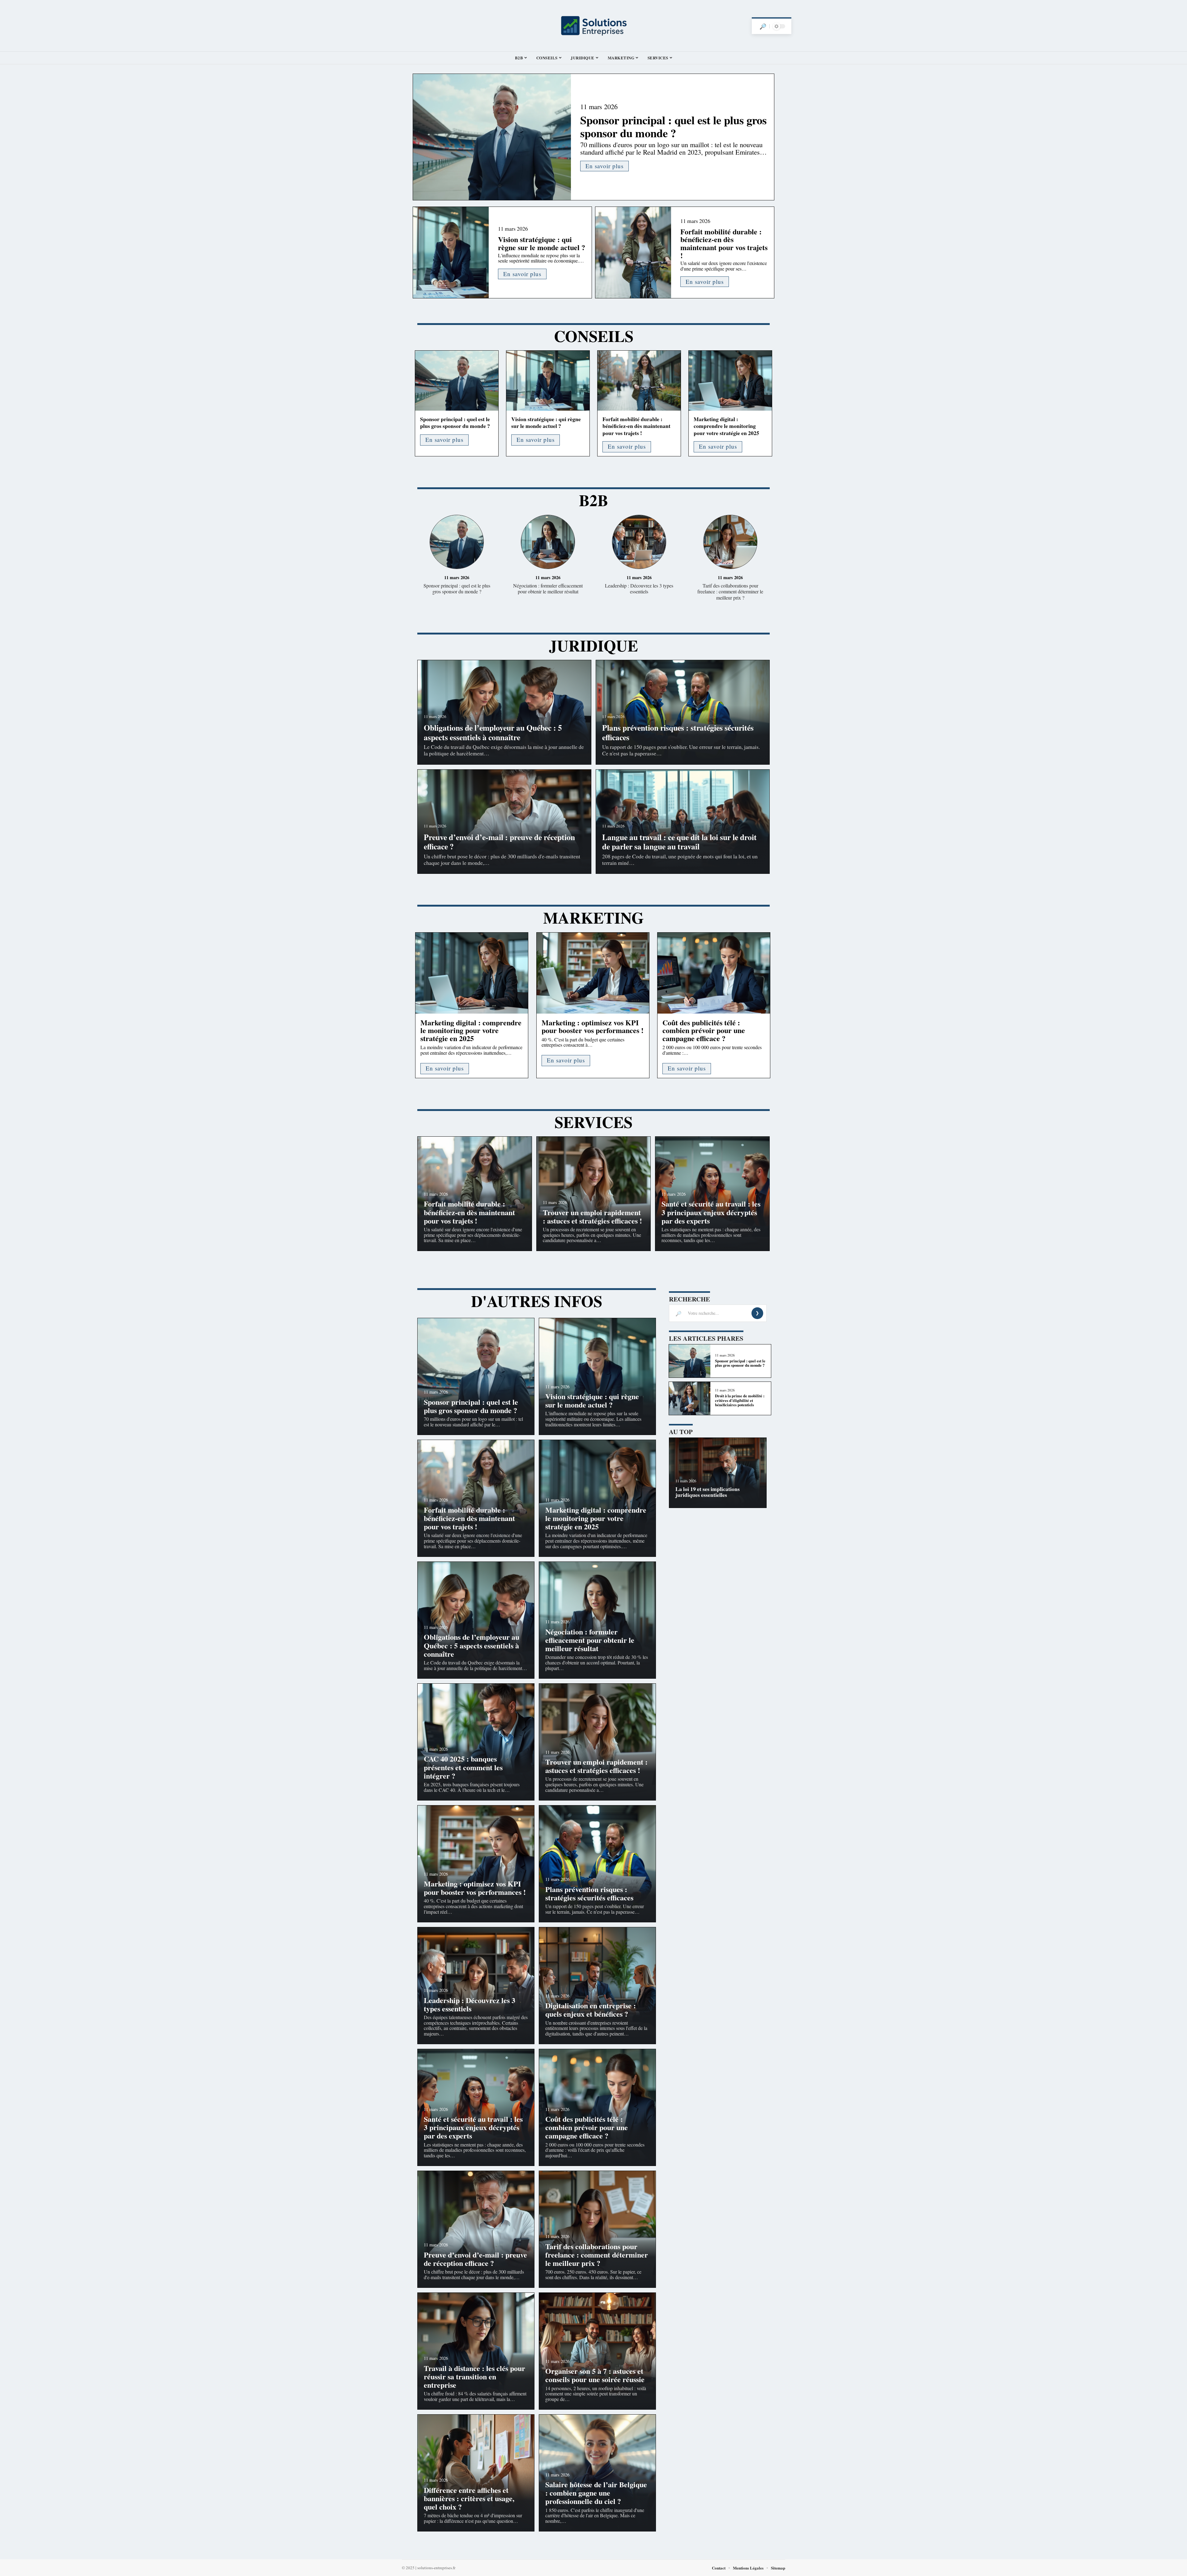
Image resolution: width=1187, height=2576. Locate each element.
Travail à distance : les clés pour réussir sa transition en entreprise (474, 2376)
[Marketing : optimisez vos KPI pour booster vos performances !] (593, 973)
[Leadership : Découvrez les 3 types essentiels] (639, 543)
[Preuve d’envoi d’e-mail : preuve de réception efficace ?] (476, 2229)
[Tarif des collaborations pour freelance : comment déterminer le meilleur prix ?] (730, 543)
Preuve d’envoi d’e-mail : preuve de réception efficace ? (499, 842)
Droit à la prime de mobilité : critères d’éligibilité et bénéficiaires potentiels (740, 1400)
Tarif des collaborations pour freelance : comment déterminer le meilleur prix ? (730, 591)
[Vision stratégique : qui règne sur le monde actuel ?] (451, 252)
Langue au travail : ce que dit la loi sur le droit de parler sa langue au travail (679, 842)
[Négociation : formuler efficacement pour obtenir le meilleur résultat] (548, 543)
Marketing (593, 917)
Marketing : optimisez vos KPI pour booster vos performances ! (593, 1026)
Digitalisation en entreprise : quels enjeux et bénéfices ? (591, 2010)
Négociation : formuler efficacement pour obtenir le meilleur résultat (548, 588)
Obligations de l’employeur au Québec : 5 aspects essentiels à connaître (493, 732)
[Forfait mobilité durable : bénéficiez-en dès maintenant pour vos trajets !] (633, 252)
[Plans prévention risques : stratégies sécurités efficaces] (597, 1864)
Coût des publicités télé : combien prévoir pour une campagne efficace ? (704, 1030)
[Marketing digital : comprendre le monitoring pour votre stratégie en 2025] (730, 381)
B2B (593, 500)
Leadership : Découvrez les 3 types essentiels (639, 588)
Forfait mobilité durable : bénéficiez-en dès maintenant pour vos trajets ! (724, 243)
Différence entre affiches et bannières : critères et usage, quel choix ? (469, 2498)
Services (593, 1122)
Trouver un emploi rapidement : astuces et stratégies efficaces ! (592, 1216)
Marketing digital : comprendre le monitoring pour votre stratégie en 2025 (726, 426)
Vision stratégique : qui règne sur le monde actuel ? (542, 243)
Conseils (594, 336)
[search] (763, 26)
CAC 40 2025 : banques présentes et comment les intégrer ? (463, 1767)
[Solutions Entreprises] (593, 26)
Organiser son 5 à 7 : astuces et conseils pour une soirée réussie (595, 2375)
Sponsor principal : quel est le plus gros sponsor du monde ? (673, 126)
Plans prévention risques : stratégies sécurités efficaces (678, 732)
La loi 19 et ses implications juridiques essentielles (708, 1492)
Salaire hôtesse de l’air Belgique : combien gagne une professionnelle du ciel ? (596, 2493)
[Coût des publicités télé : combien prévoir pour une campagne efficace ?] (714, 973)
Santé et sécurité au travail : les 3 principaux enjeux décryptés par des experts (711, 1212)
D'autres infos (537, 1301)
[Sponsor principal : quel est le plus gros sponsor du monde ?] (492, 137)
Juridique (593, 645)
